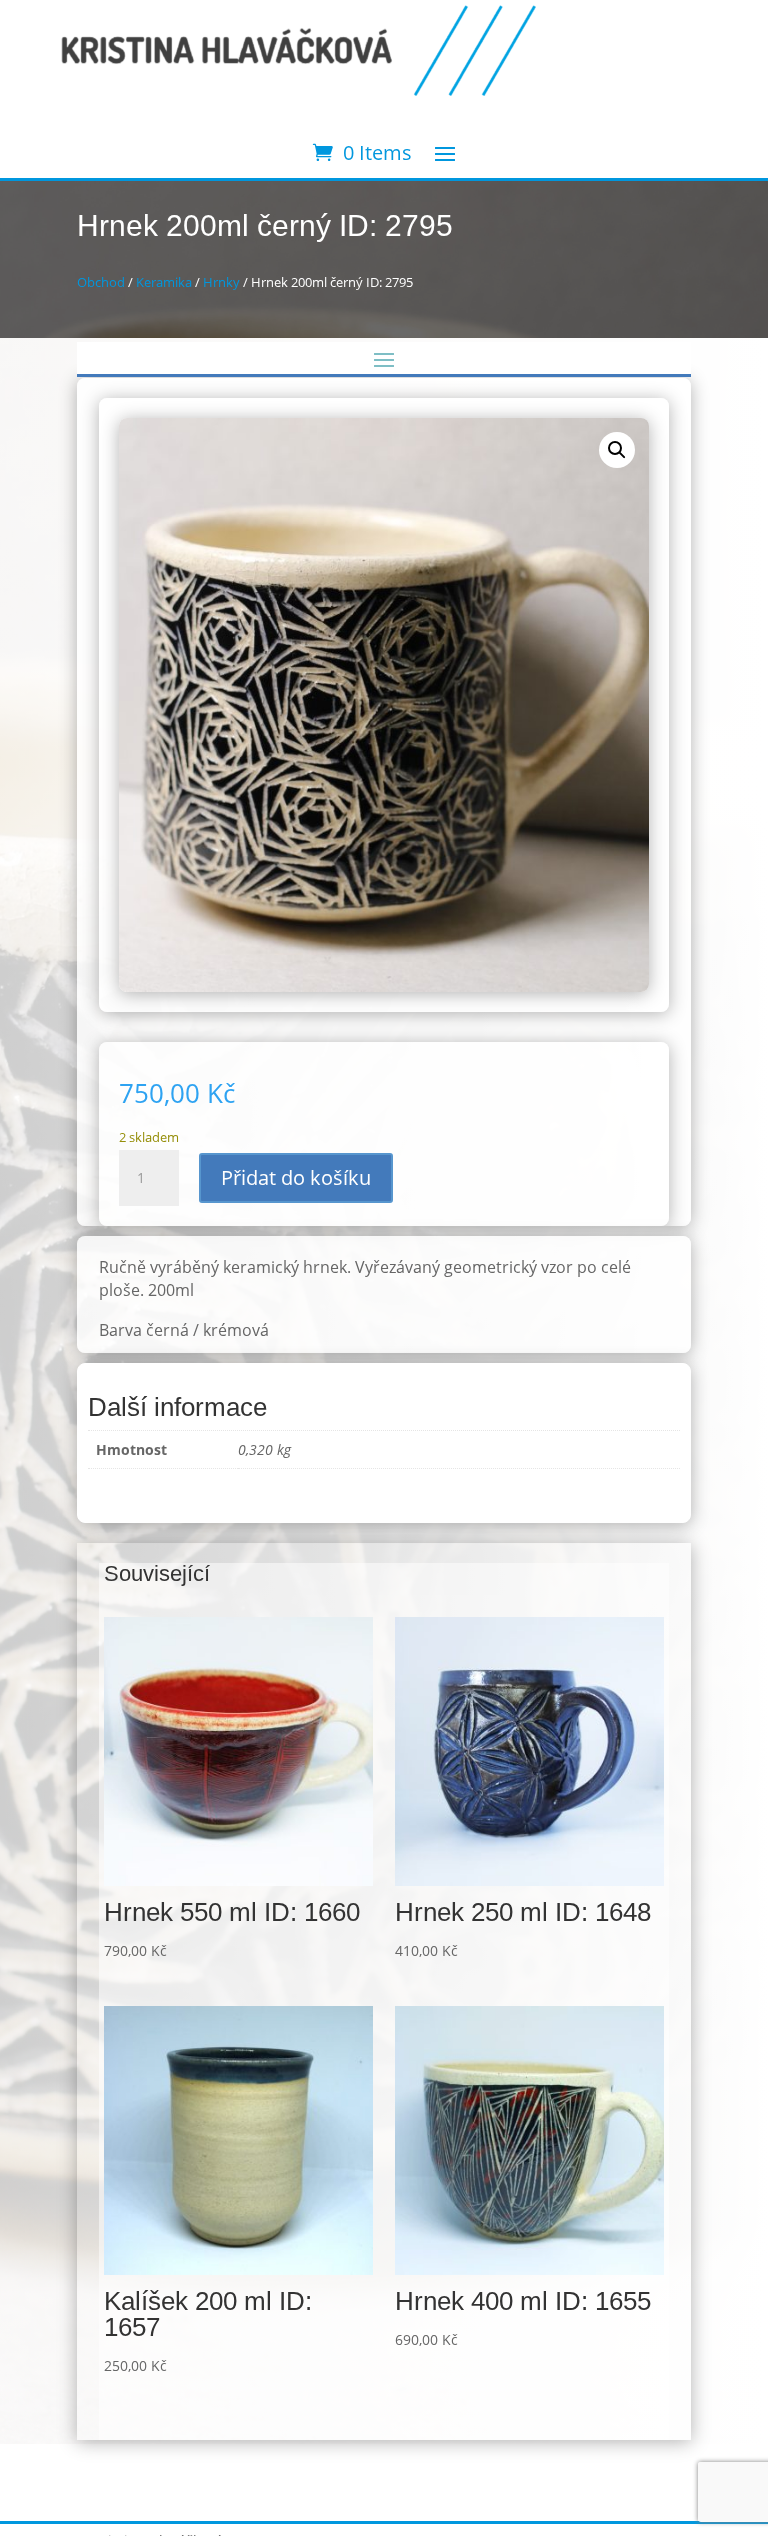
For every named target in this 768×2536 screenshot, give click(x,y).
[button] (617, 450)
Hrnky (221, 282)
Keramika (164, 282)
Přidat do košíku (296, 1177)
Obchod (101, 282)
